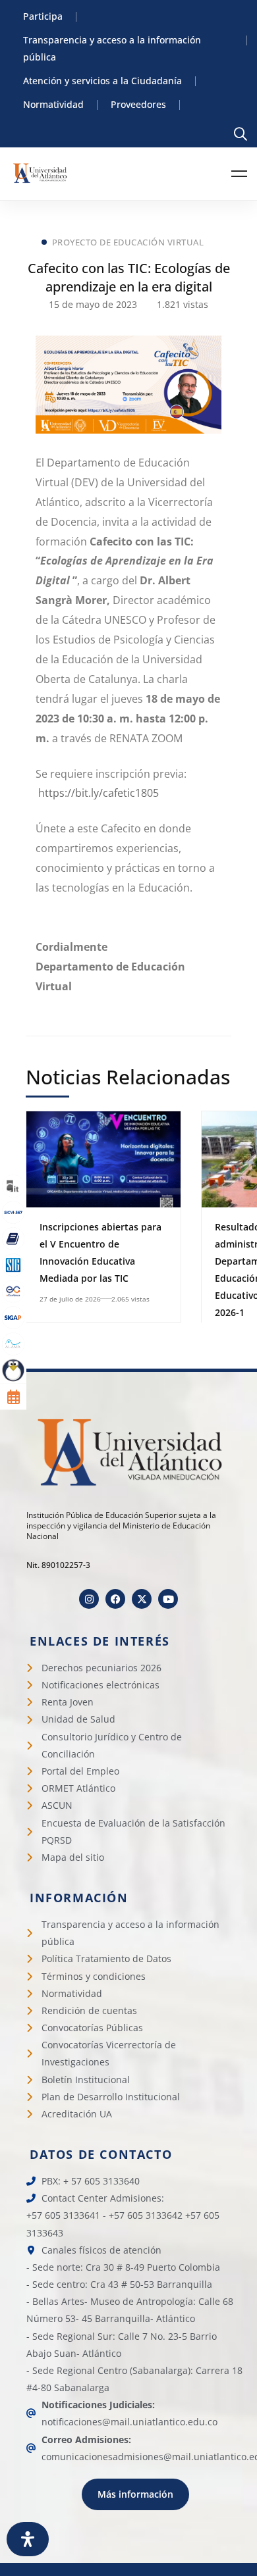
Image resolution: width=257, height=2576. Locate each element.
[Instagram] (89, 1599)
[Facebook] (115, 1599)
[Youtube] (168, 1599)
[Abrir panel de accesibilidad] (28, 2539)
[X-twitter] (142, 1599)
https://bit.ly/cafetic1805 (99, 793)
